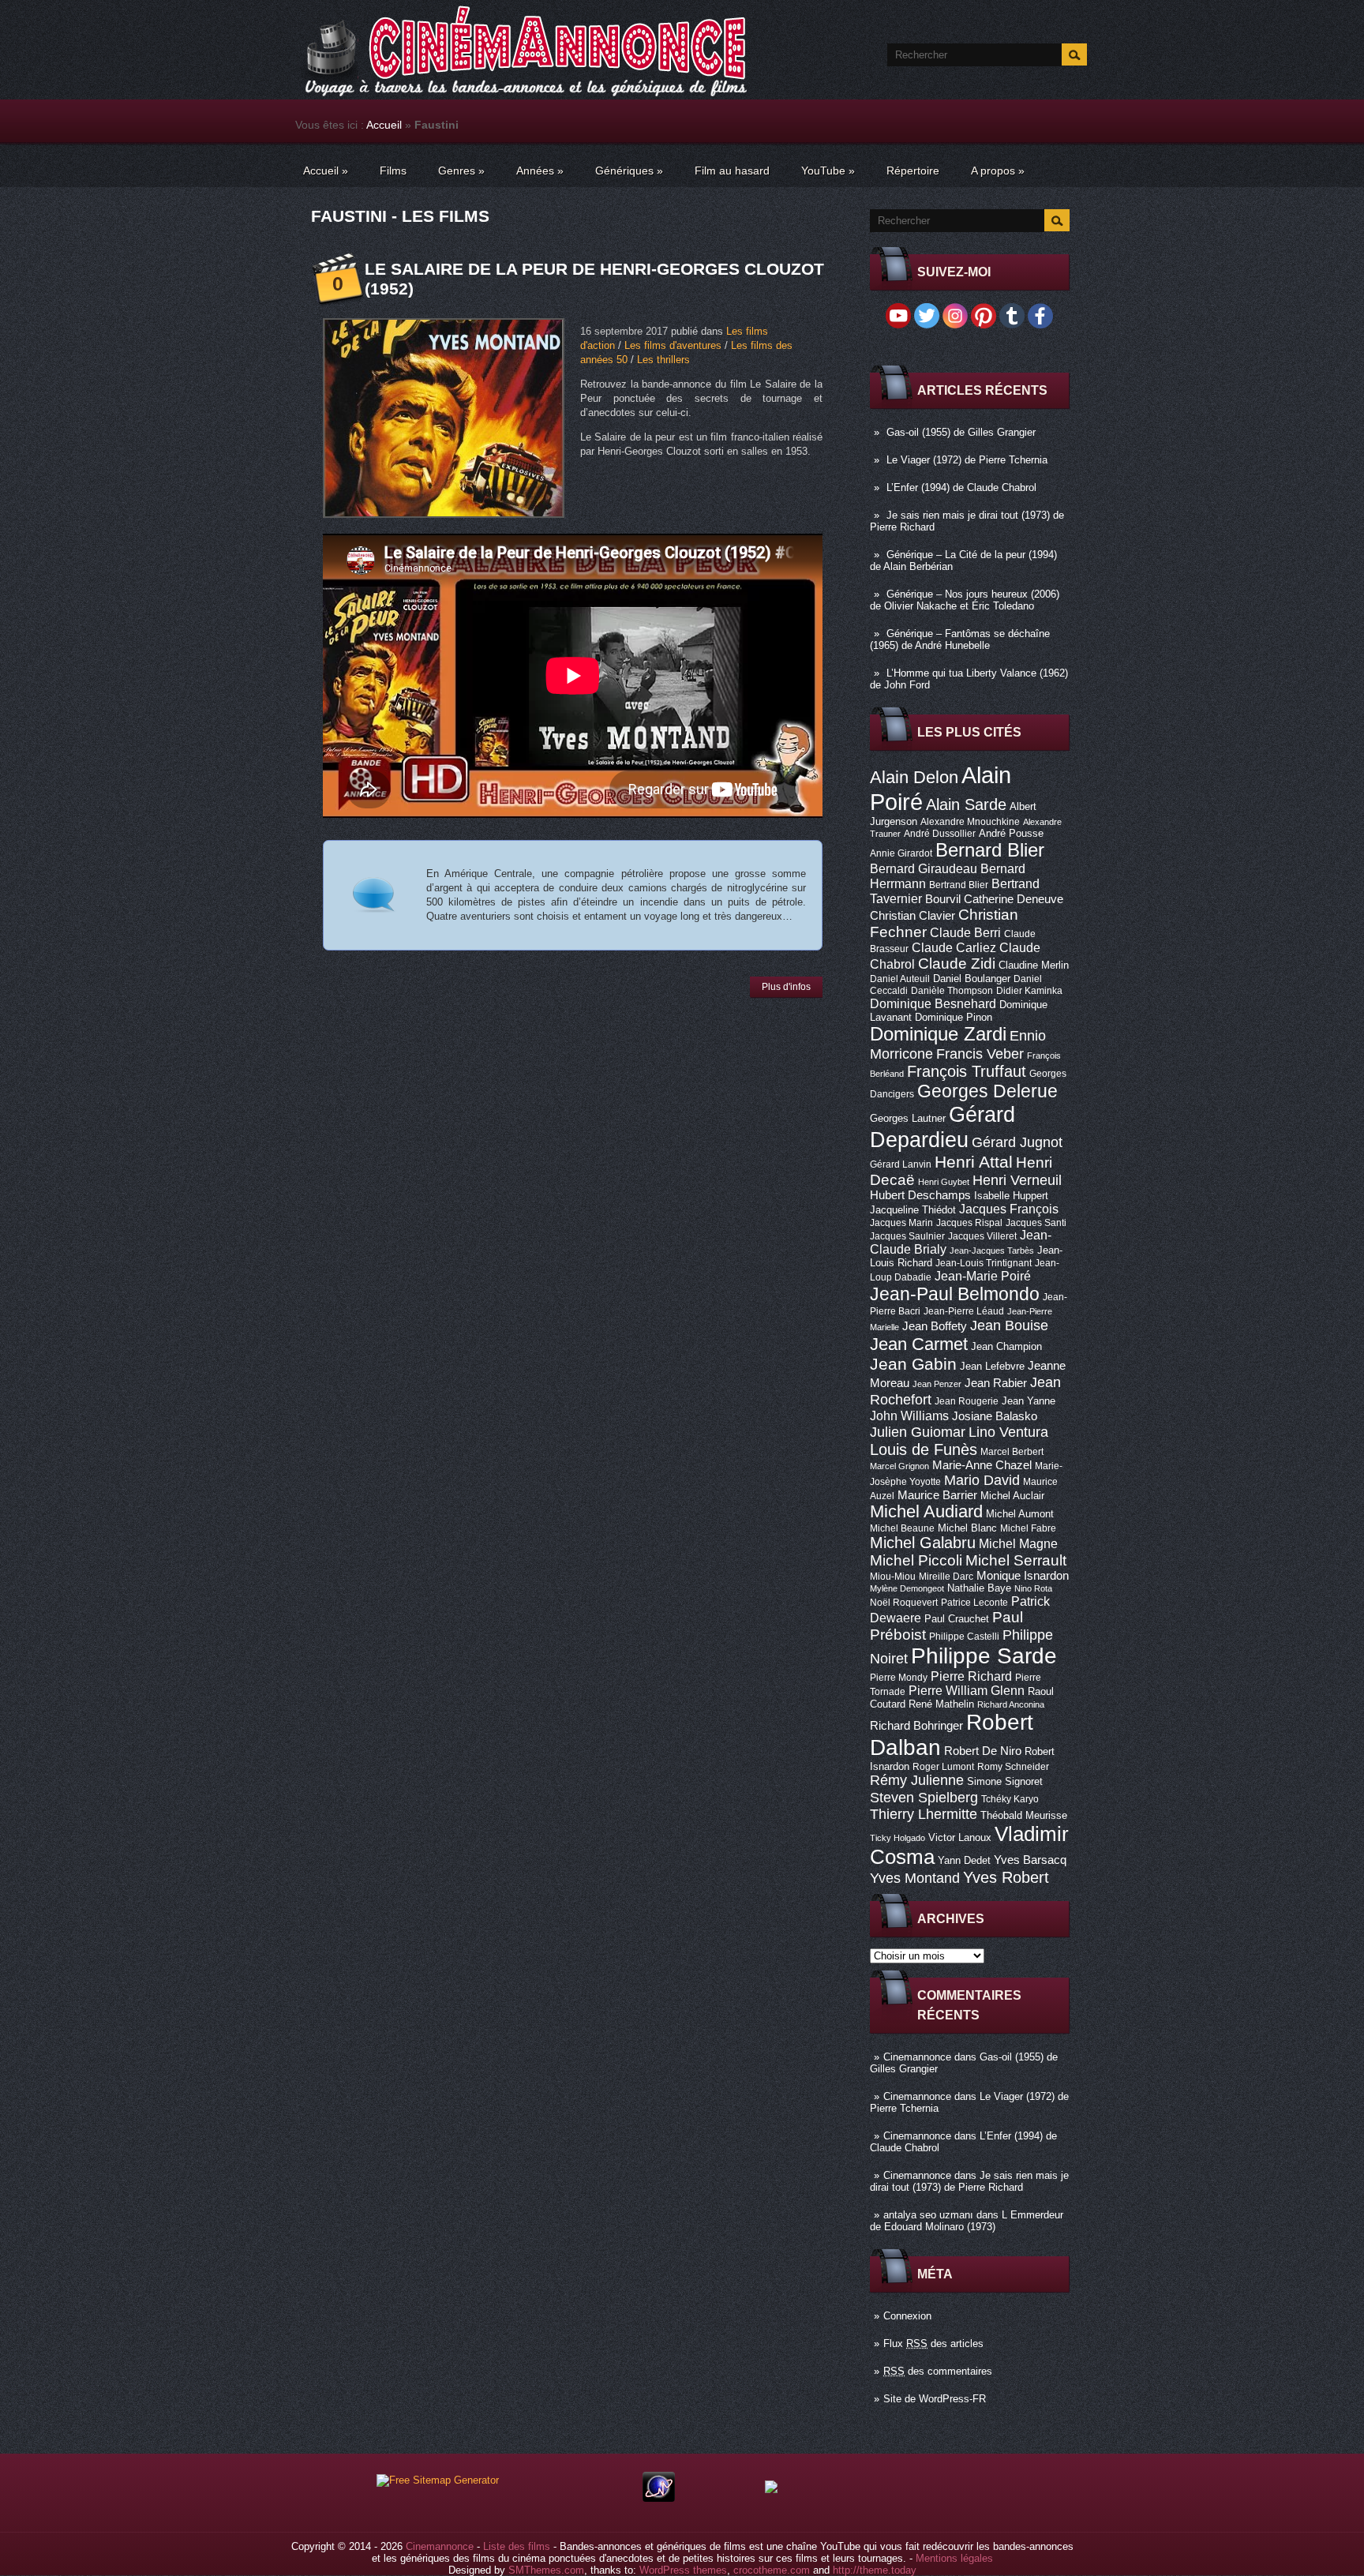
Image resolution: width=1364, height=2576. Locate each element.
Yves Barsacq (1030, 1860)
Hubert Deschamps (920, 1195)
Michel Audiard (926, 1511)
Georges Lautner (908, 1118)
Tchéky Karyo (1010, 1799)
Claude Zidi (957, 964)
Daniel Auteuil (900, 979)
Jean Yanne (1029, 1401)
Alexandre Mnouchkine (970, 822)
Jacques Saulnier (907, 1236)
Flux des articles (933, 2344)
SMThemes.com (546, 2570)
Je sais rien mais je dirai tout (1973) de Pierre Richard (969, 2181)
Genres (461, 171)
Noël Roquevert (904, 1603)
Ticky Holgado (897, 1838)
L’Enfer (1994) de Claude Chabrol (961, 487)
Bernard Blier (990, 850)
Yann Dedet (964, 1860)
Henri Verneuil (1017, 1180)
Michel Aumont (1020, 1514)
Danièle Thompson (952, 991)
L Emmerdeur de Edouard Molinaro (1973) (967, 2221)
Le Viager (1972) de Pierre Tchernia (967, 460)
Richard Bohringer (916, 1726)
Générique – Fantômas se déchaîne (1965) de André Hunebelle (960, 639)
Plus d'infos (786, 987)
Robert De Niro (983, 1751)
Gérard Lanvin (901, 1164)
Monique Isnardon (1023, 1576)
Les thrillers (663, 360)
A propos (998, 171)
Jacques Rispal (969, 1223)
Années (540, 171)
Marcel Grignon (899, 1466)
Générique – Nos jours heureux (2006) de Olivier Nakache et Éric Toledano (965, 600)
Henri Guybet (944, 1182)
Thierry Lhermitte (924, 1814)
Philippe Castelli (964, 1637)
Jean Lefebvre (992, 1366)
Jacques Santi (1036, 1223)
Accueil (384, 125)
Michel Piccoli (916, 1560)
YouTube (828, 171)
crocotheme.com (772, 2570)
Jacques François (1009, 1209)
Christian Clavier (912, 916)
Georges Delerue (987, 1091)
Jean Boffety (935, 1326)
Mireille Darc (946, 1577)
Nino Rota (1033, 1588)
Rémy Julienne (917, 1780)
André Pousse (1011, 833)
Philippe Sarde (984, 1656)
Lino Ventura (1008, 1432)
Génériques (629, 171)
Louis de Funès (924, 1449)
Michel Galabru (923, 1543)
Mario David (982, 1480)
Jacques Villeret (982, 1236)
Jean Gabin (913, 1364)
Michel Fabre (1028, 1528)
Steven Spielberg (924, 1797)
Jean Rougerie (967, 1401)
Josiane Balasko (995, 1416)
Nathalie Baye (979, 1588)
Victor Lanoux (960, 1837)
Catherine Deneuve (1014, 899)
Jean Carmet (919, 1344)
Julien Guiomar (918, 1432)
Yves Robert (1006, 1877)
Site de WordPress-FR (935, 2399)
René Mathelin (941, 1704)
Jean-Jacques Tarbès (992, 1251)
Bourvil (943, 899)
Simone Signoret (1005, 1781)
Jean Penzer (937, 1384)
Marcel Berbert (1012, 1452)
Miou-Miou (893, 1577)
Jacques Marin (901, 1223)
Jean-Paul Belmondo (955, 1294)
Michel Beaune (902, 1528)
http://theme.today (875, 2570)
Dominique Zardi (938, 1034)
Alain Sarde (966, 804)
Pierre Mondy (899, 1678)
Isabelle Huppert (1011, 1196)
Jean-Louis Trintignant (984, 1263)
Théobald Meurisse (1024, 1815)
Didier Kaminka (1029, 991)
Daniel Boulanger (972, 979)
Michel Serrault (1016, 1560)
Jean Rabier (996, 1383)
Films (393, 171)
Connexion (907, 2316)
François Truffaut (967, 1071)
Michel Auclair (1012, 1496)
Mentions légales (954, 2558)
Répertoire (913, 171)
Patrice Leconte (974, 1603)
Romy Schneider (1013, 1767)
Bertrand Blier (959, 885)
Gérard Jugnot (1017, 1142)
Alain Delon (914, 777)
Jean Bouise (1009, 1325)
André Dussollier (940, 834)
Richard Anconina (1011, 1704)
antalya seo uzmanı (928, 2215)
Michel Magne (1018, 1543)
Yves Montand (915, 1878)
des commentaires (938, 2371)
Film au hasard (732, 171)
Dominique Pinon (954, 1017)
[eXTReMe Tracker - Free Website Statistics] (659, 2498)
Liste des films (517, 2546)
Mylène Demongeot (907, 1588)
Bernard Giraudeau (924, 868)
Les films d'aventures (673, 345)
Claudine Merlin (1034, 965)
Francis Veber (980, 1054)
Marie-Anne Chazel (982, 1465)
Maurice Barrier (937, 1495)
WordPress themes (683, 2570)
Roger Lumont (943, 1767)
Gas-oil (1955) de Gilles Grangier (961, 432)
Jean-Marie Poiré (983, 1276)
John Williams (909, 1415)
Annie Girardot (901, 853)
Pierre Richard (971, 1676)
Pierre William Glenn (967, 1691)
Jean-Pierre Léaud (964, 1311)
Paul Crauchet (957, 1619)
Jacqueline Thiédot (913, 1210)
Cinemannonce (917, 2057)
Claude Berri (965, 932)
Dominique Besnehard (933, 1003)
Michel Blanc (967, 1528)
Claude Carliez (954, 948)
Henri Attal (974, 1162)
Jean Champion (1006, 1346)
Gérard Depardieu (942, 1127)
